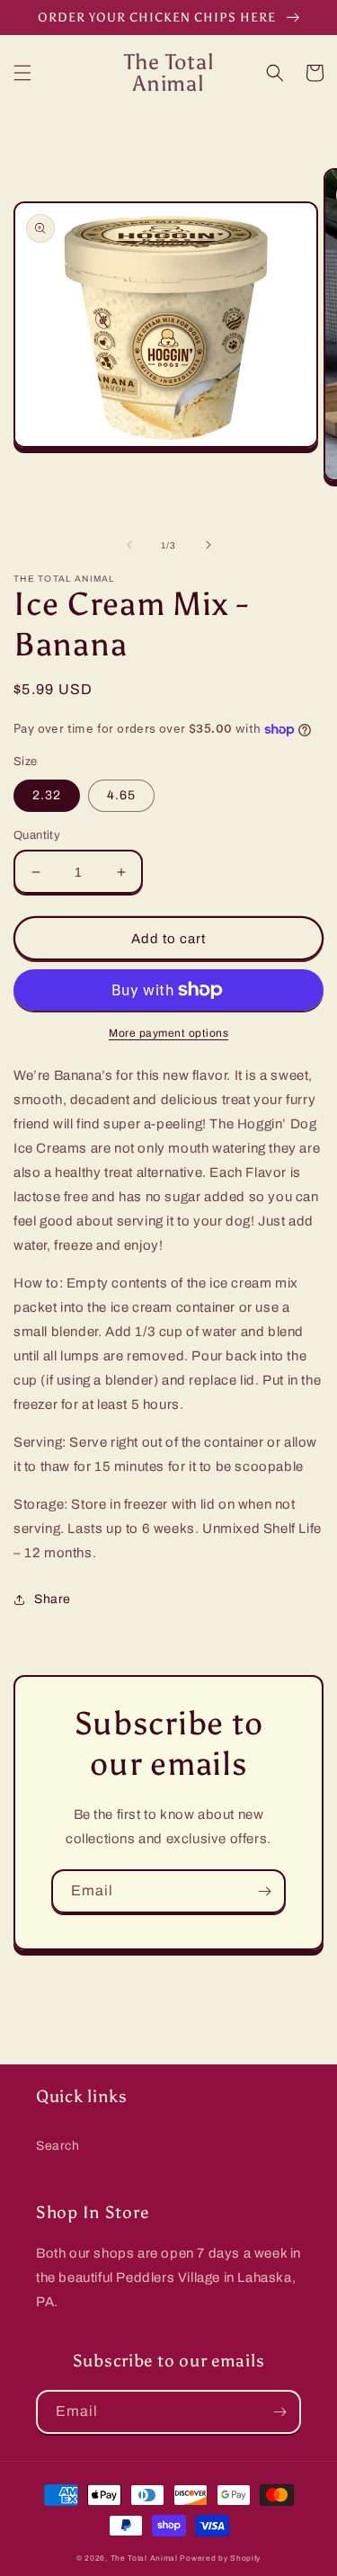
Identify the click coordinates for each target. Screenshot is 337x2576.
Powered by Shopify (220, 2558)
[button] (22, 73)
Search (58, 2146)
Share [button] (53, 1599)
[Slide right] (208, 545)
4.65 (121, 795)
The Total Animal (144, 2558)
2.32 (47, 795)
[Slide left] (129, 545)
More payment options (168, 1033)
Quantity (37, 835)
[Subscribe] (264, 1891)
